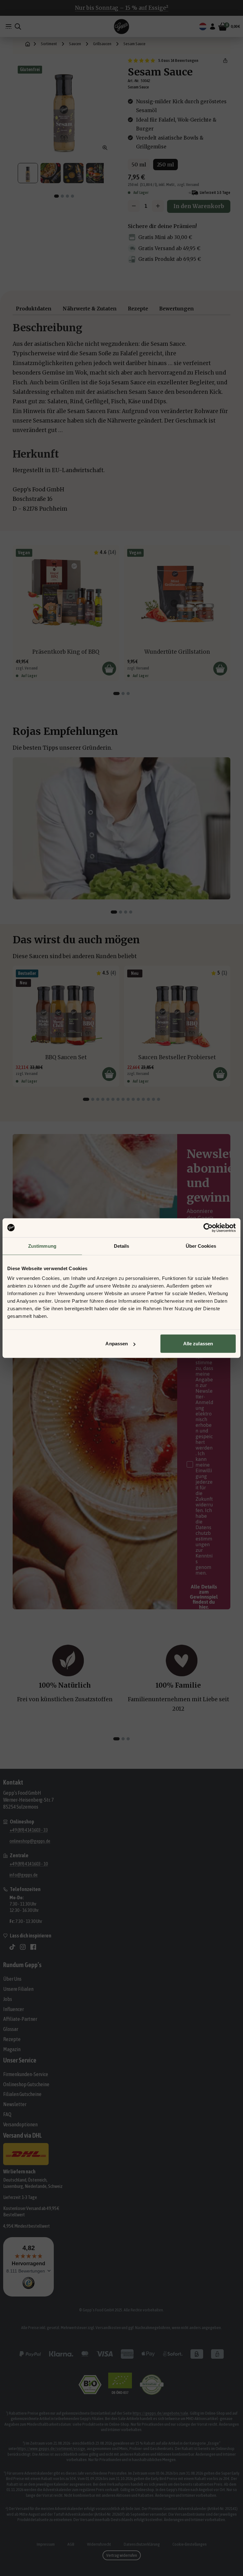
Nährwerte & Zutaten (90, 309)
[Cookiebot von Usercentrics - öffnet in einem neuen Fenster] (208, 1228)
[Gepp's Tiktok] (12, 1947)
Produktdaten (34, 309)
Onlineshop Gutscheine (26, 2084)
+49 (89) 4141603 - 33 (29, 1830)
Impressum (46, 2544)
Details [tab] (122, 1246)
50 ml (139, 165)
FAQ (7, 2114)
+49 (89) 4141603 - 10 (29, 1864)
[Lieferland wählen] (203, 27)
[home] (28, 44)
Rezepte (138, 309)
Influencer (13, 2009)
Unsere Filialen (18, 1989)
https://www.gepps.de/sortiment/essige (51, 2448)
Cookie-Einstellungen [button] (190, 2544)
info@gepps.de (24, 1875)
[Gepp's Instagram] (23, 1947)
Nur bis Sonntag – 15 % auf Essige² (122, 8)
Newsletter (15, 2104)
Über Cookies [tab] (201, 1246)
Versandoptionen (20, 2124)
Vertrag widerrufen (122, 2555)
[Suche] (18, 27)
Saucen (75, 44)
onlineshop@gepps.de (30, 1841)
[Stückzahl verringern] (134, 206)
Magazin (12, 2049)
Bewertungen (177, 309)
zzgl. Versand (188, 185)
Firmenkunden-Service (26, 2074)
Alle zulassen (198, 1344)
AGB (71, 2544)
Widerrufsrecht (99, 2544)
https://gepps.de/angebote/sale (160, 2413)
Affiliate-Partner (20, 2019)
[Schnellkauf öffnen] (109, 669)
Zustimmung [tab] (42, 1246)
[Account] (212, 27)
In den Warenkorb (199, 206)
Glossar (11, 2029)
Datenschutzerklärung (142, 2544)
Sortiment (49, 44)
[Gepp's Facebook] (33, 1947)
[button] (225, 61)
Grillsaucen (102, 44)
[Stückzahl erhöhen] (158, 206)
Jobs (8, 1999)
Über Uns (12, 1979)
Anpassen (117, 1344)
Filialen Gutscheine (22, 2094)
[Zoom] (105, 148)
